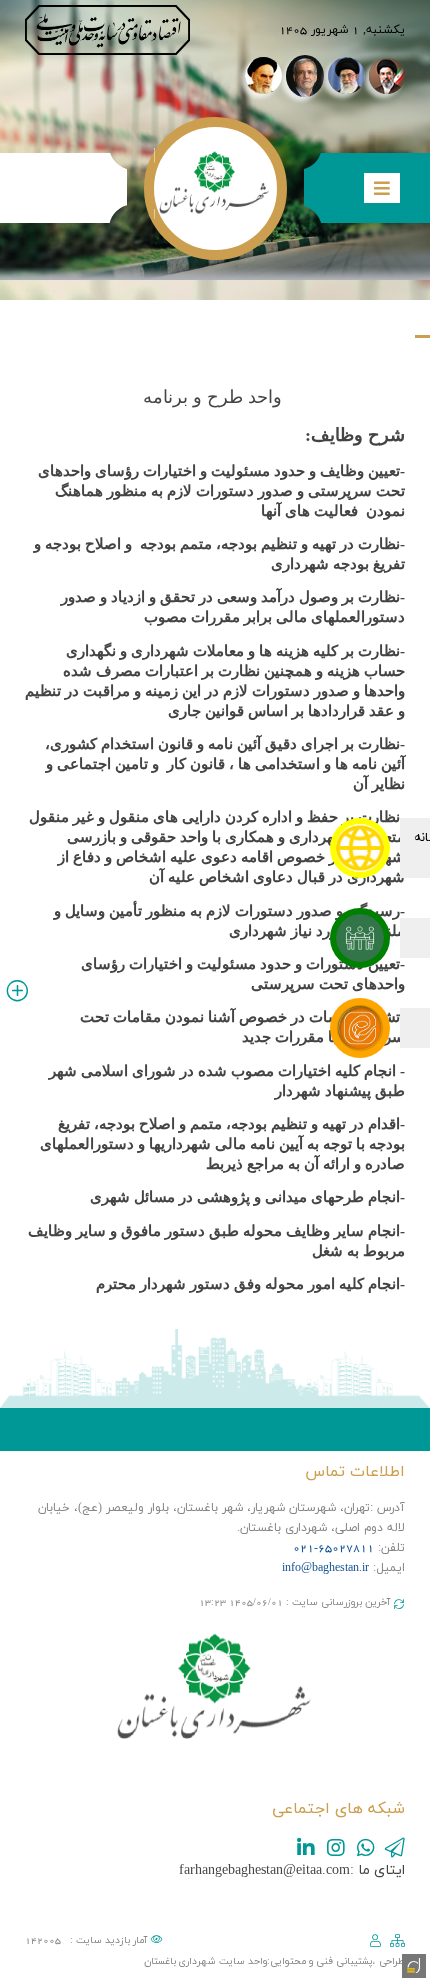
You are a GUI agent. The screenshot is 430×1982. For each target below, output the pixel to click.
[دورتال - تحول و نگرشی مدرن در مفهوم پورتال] (412, 1964)
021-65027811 (333, 1548)
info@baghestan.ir (325, 1568)
